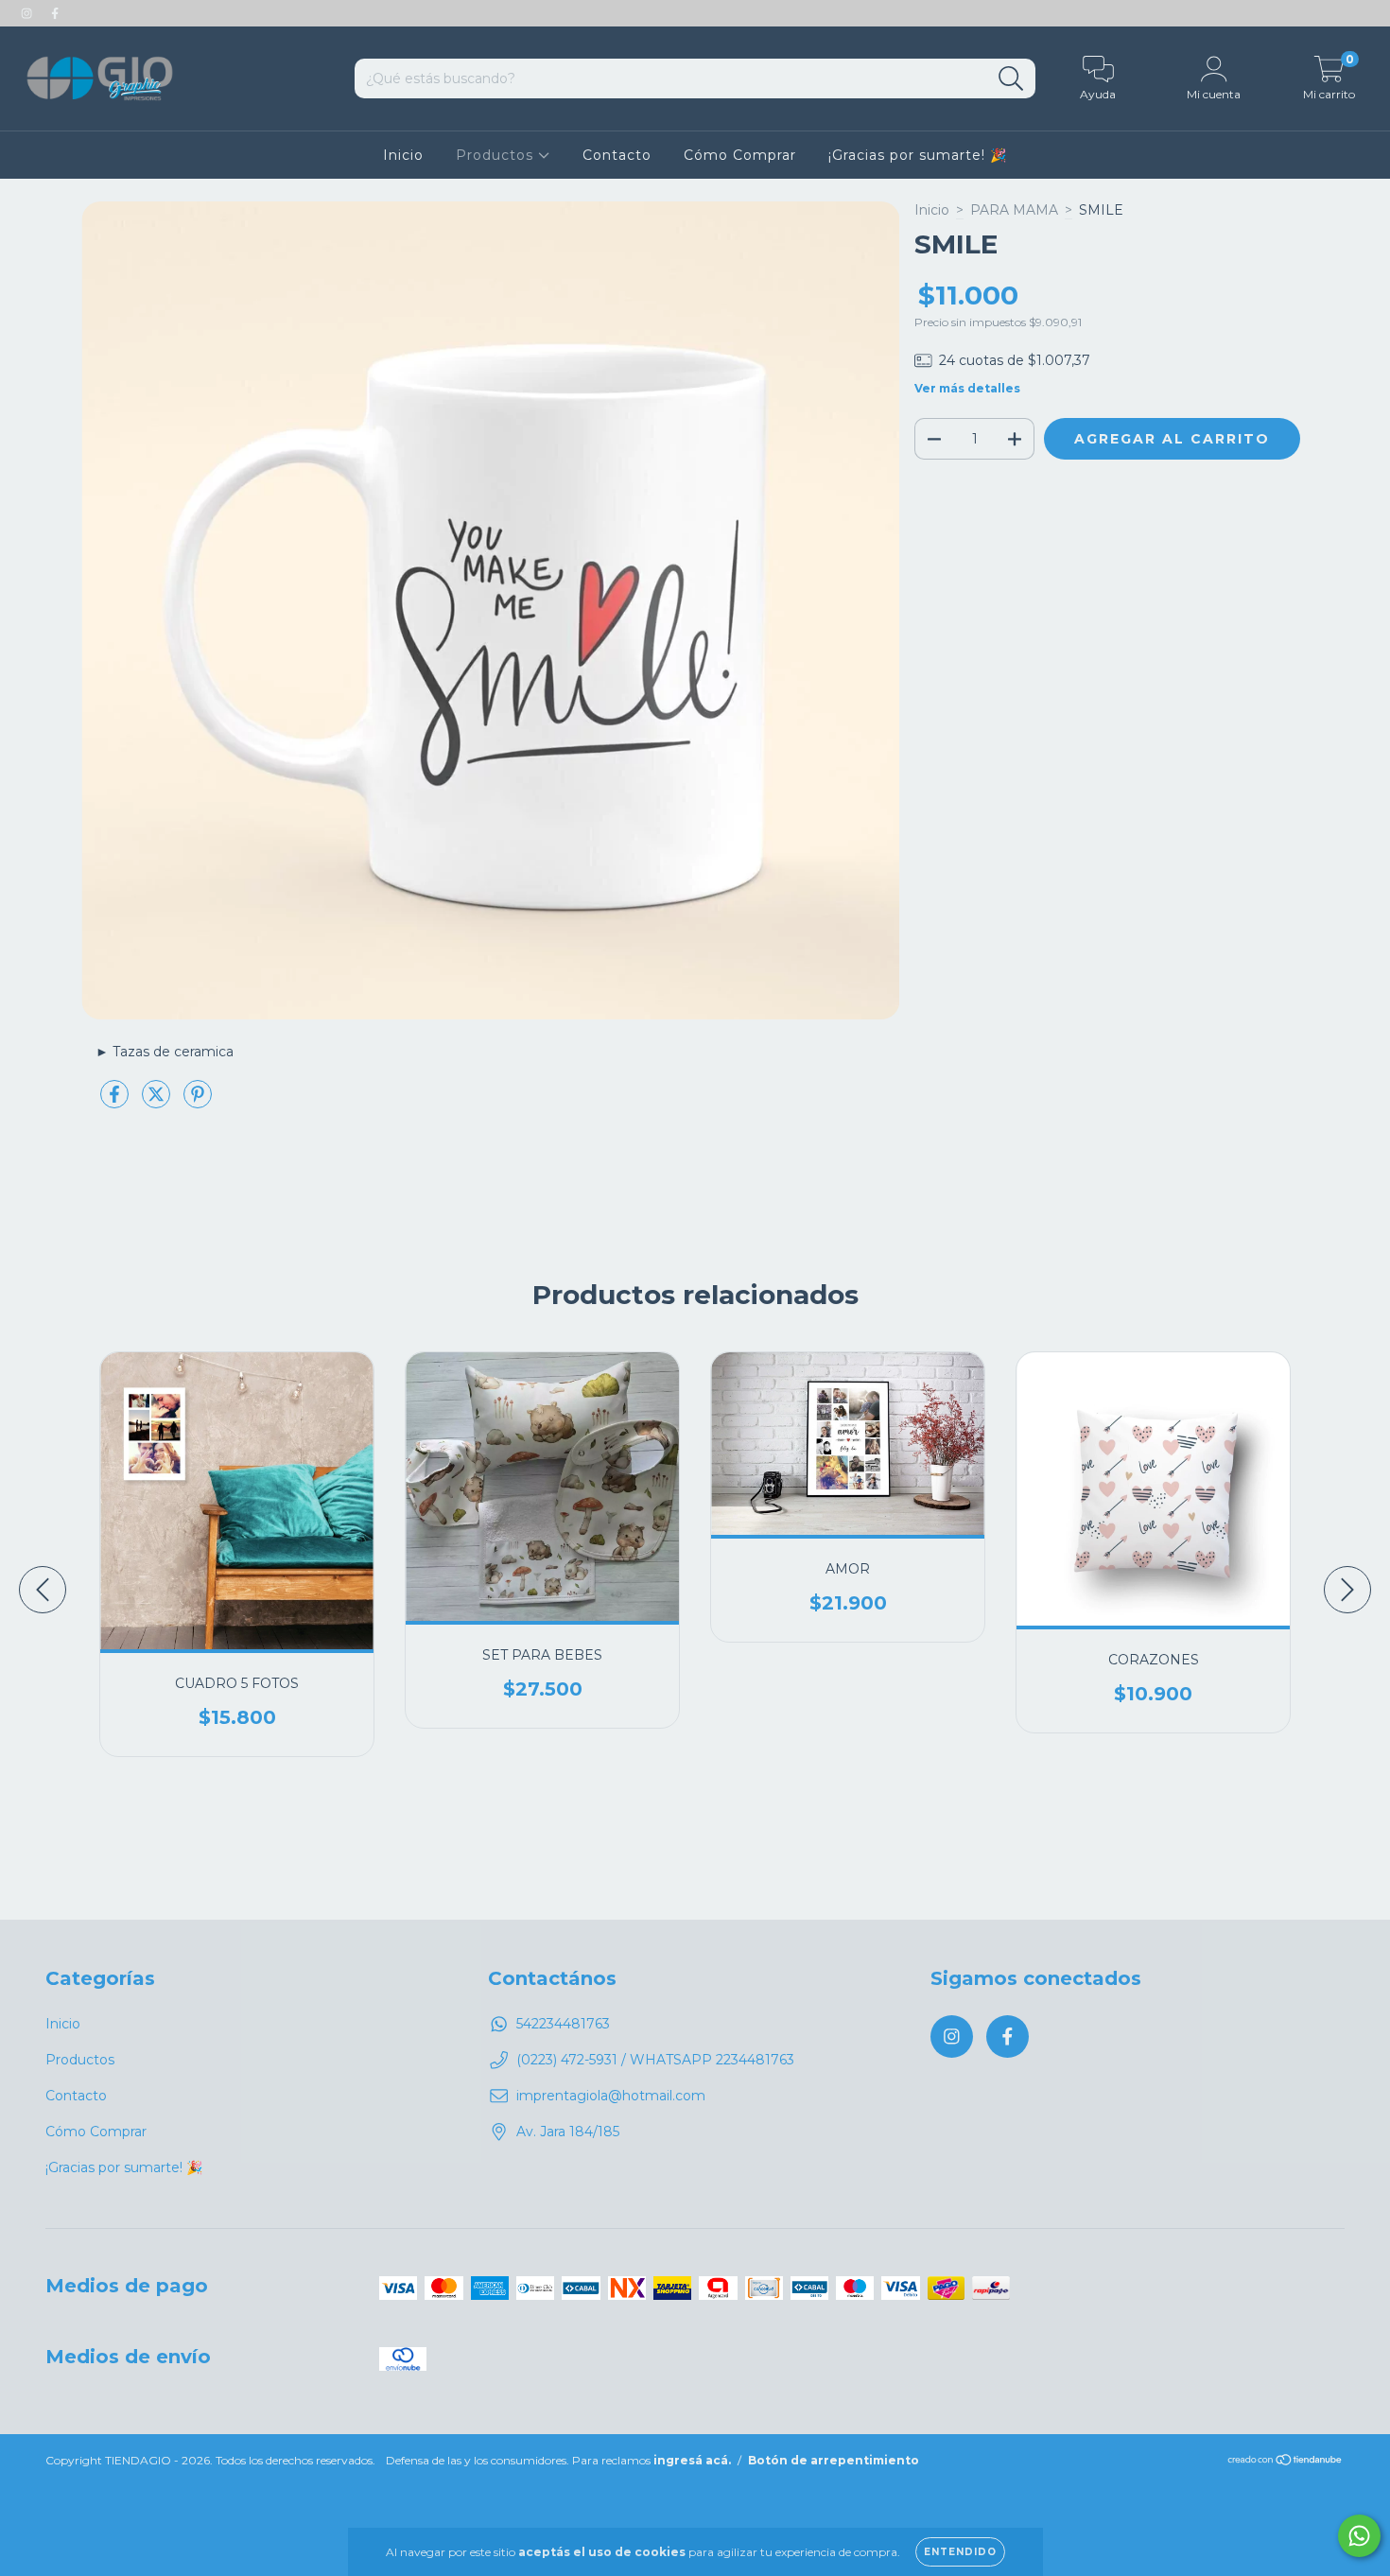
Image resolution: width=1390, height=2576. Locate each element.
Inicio (403, 155)
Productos (497, 155)
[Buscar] (1011, 79)
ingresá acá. (692, 2460)
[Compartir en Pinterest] (198, 1102)
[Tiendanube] (1286, 2462)
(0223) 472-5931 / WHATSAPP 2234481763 (655, 2060)
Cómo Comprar (740, 155)
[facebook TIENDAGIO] (55, 13)
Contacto (617, 155)
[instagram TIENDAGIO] (28, 13)
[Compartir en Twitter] (158, 1102)
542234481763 (563, 2024)
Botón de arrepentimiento (834, 2460)
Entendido (960, 2552)
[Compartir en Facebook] (116, 1102)
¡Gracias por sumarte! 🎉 (918, 155)
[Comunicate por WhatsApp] (1359, 2536)
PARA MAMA (1014, 210)
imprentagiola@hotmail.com (611, 2096)
